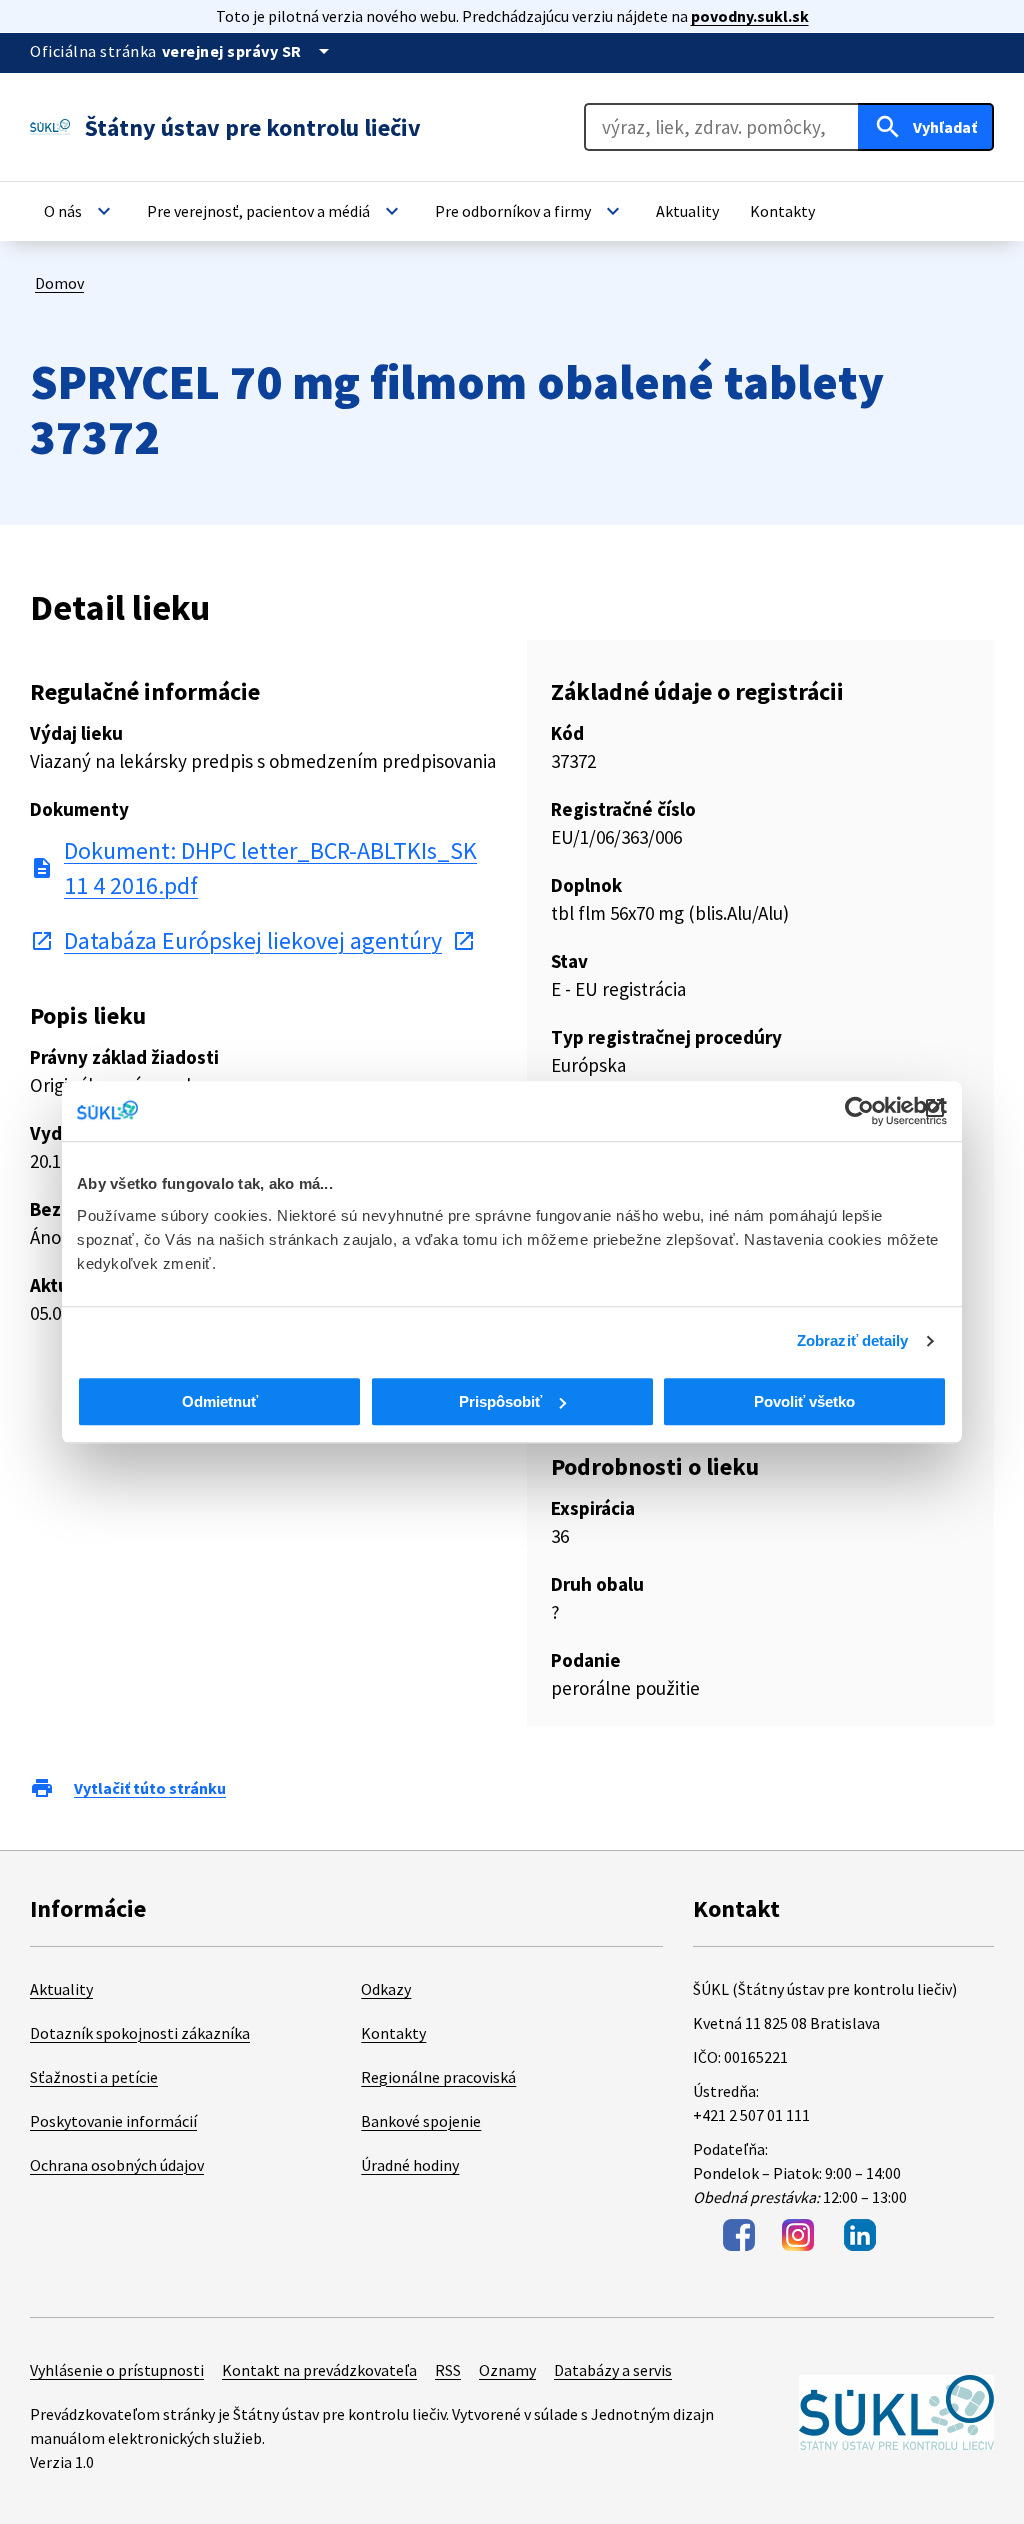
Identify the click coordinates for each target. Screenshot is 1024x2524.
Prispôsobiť (500, 1401)
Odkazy (386, 1989)
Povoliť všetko (804, 1401)
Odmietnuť (220, 1401)
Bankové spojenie (421, 2121)
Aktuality (61, 1989)
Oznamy (507, 2370)
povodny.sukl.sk (750, 16)
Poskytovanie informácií (113, 2121)
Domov (59, 283)
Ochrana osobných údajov (117, 2165)
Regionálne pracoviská (438, 2077)
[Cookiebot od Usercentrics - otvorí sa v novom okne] (859, 1111)
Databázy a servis (613, 2370)
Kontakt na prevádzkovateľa (319, 2370)
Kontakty (393, 2033)
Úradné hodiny (410, 2165)
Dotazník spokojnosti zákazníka (140, 2033)
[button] (80, 211)
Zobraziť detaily (853, 1340)
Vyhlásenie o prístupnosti (117, 2370)
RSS (448, 2370)
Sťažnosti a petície (94, 2077)
